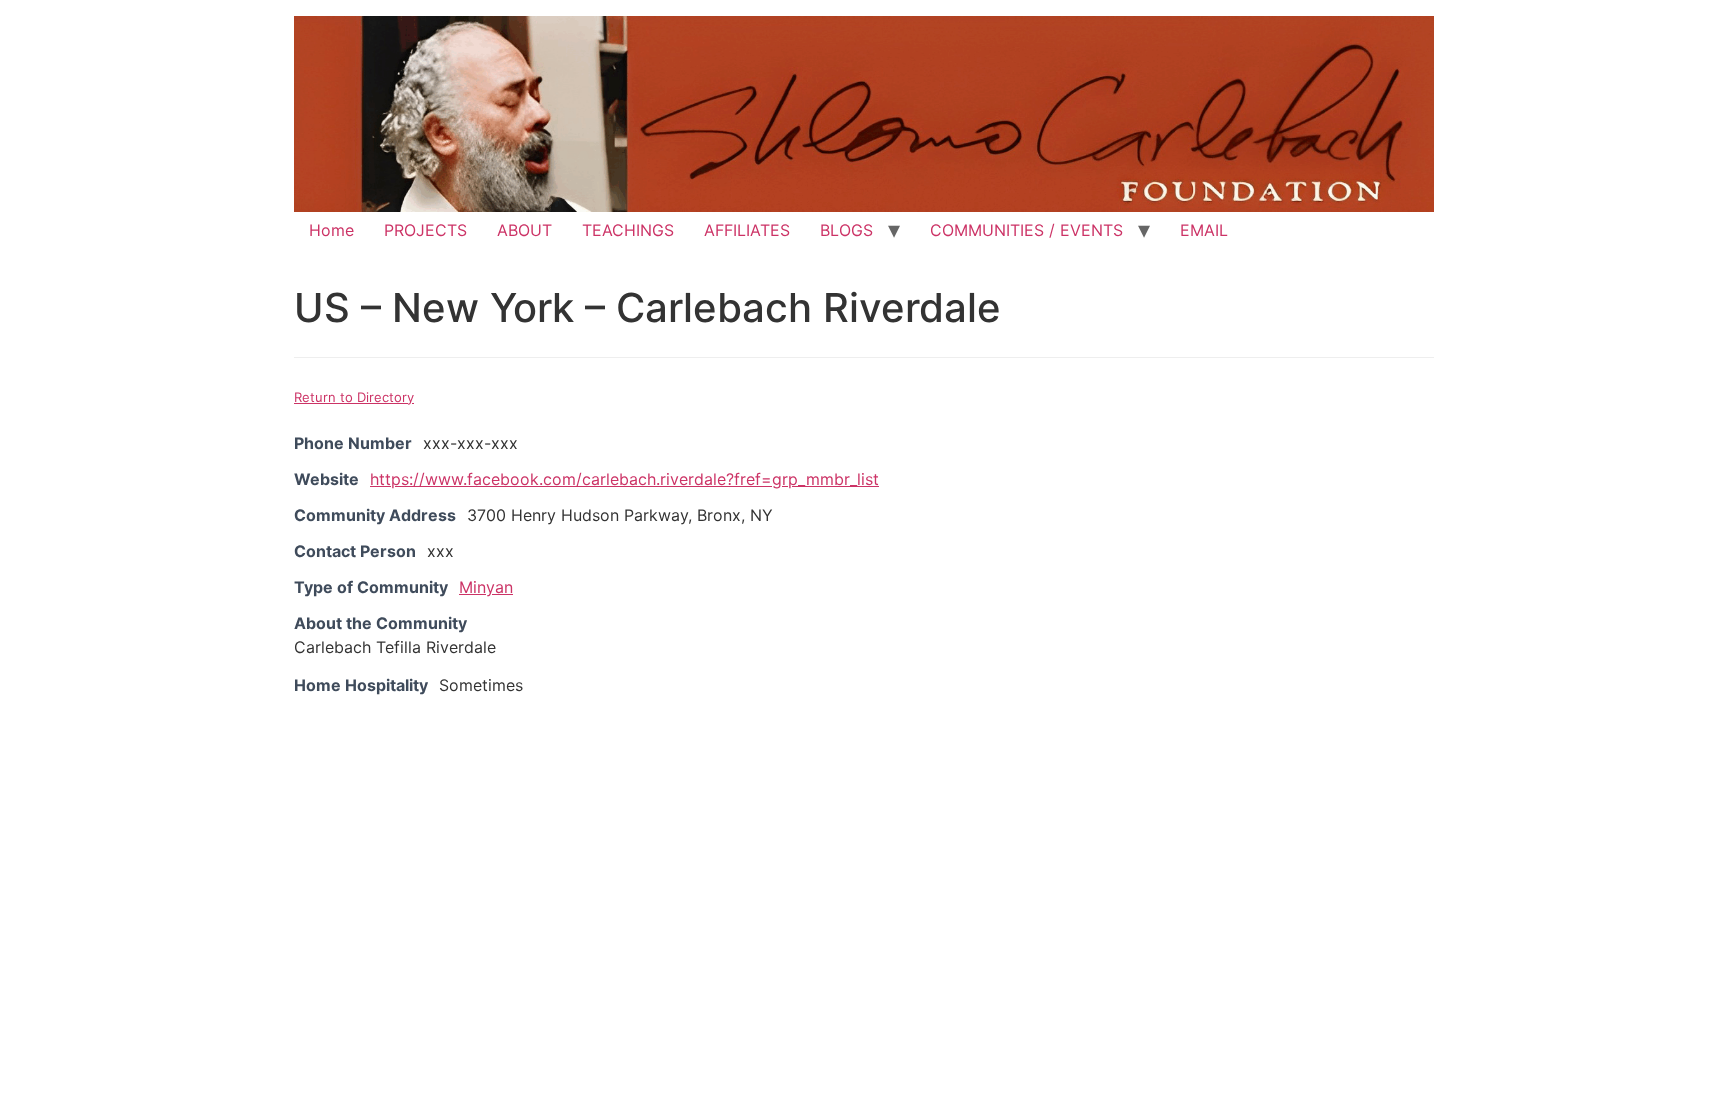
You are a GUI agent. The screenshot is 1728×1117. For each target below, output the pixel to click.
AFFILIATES (747, 230)
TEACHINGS (628, 230)
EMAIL (1204, 230)
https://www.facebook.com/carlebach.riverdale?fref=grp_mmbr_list (624, 479)
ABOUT (524, 230)
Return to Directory (354, 397)
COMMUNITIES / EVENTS (1026, 230)
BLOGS (846, 230)
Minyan (486, 587)
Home (331, 230)
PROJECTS (425, 230)
